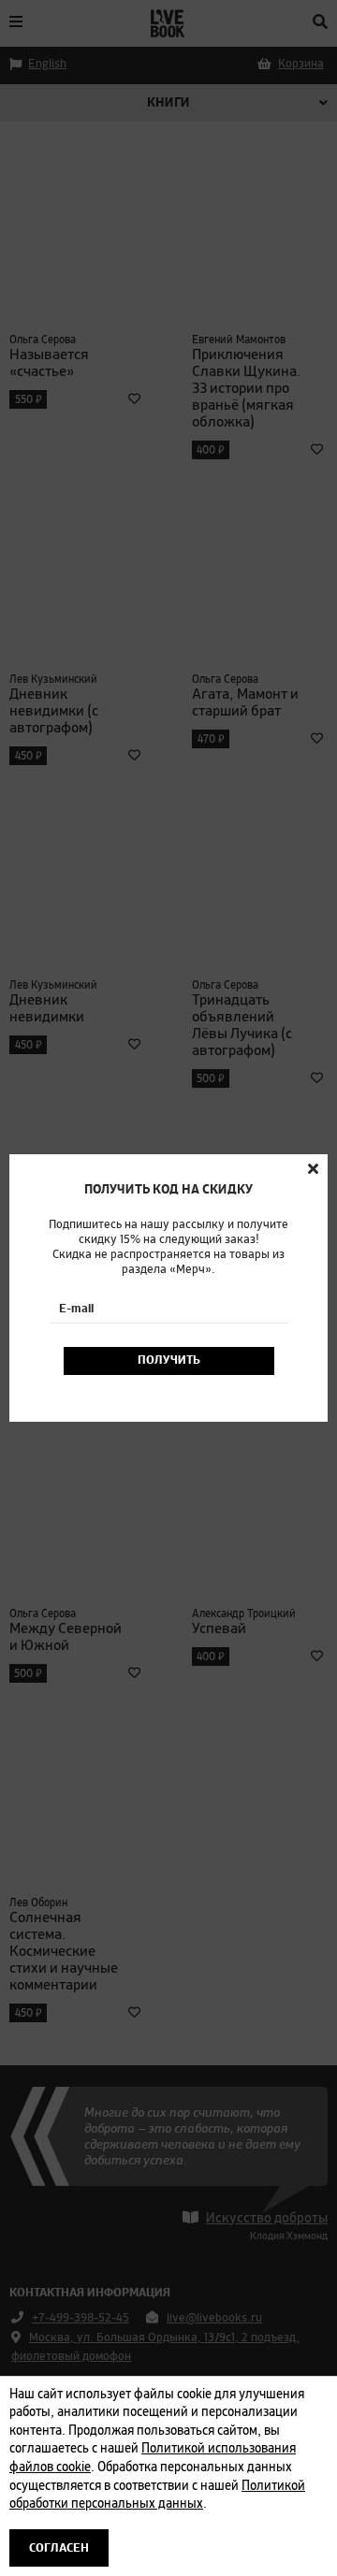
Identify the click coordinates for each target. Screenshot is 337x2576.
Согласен (59, 2548)
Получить (169, 1360)
